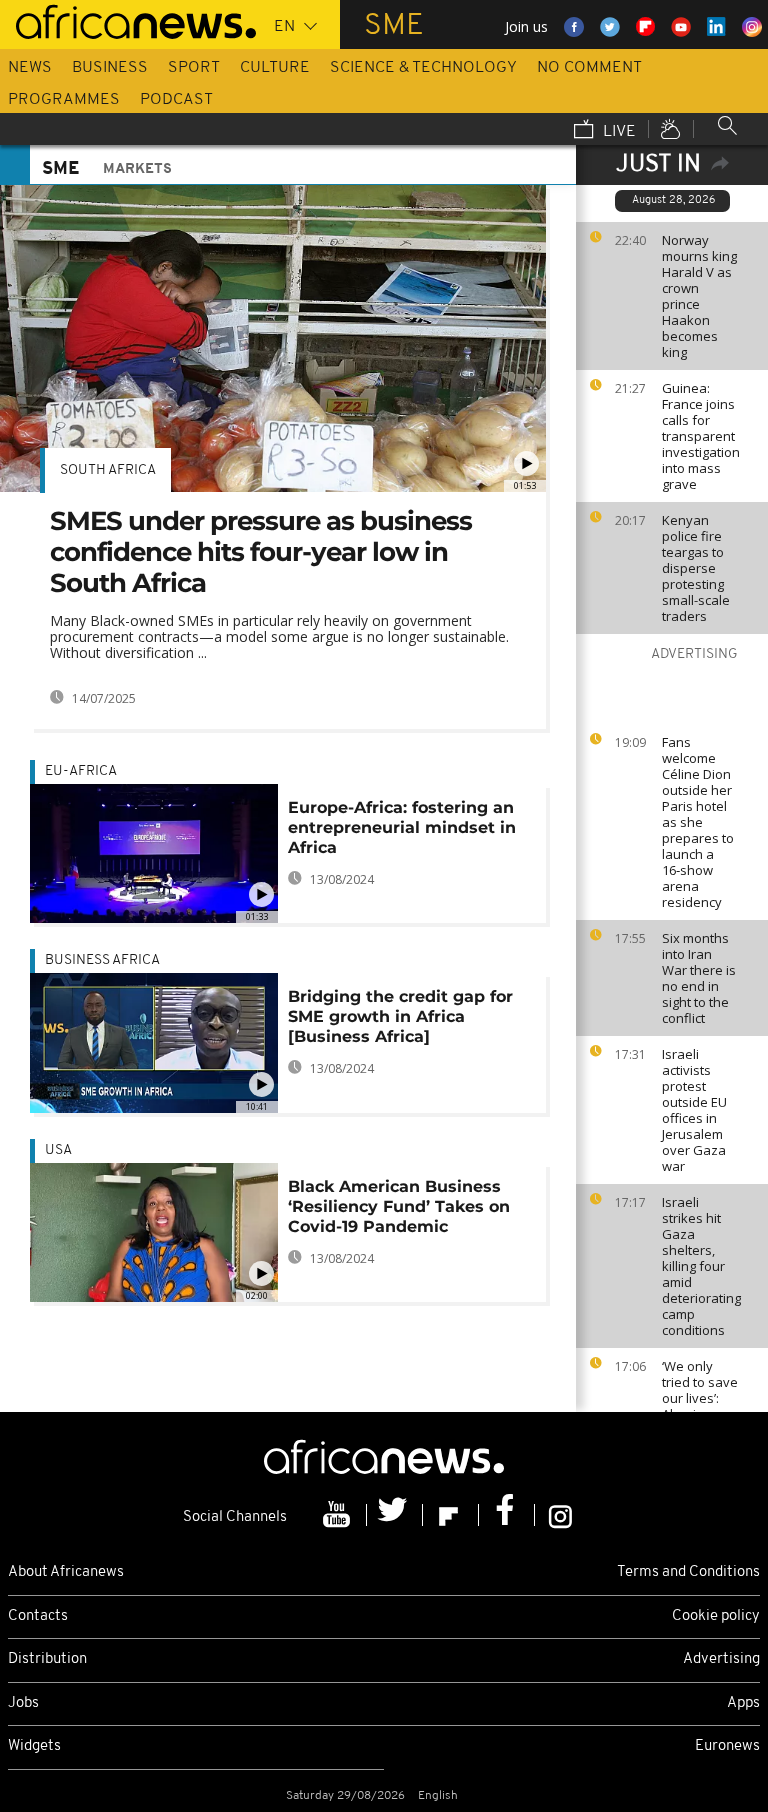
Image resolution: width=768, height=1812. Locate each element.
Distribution (47, 1659)
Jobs (23, 1703)
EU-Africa (81, 771)
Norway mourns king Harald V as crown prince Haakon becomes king (699, 296)
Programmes (64, 100)
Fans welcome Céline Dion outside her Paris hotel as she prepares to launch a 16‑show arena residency (698, 822)
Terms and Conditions (688, 1572)
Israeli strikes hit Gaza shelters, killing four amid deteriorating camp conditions (701, 1266)
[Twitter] (395, 1515)
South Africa (108, 470)
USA (58, 1150)
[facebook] (507, 1515)
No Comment (589, 68)
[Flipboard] (451, 1515)
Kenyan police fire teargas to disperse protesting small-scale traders (696, 568)
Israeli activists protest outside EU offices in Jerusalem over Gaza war (694, 1110)
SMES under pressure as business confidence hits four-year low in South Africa (261, 552)
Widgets (34, 1746)
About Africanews (66, 1572)
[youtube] (339, 1515)
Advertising (721, 1659)
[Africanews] (128, 20)
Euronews (727, 1746)
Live (617, 132)
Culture (275, 68)
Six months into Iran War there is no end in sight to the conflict (699, 978)
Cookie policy (716, 1616)
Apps (743, 1703)
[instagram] (560, 1515)
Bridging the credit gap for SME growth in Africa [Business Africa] (400, 1016)
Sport (194, 68)
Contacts (38, 1616)
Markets (137, 169)
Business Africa (102, 960)
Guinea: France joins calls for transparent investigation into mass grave (701, 436)
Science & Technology (423, 68)
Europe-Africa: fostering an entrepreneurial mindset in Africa (402, 827)
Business (110, 68)
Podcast (176, 100)
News (30, 68)
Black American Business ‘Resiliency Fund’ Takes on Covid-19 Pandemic (399, 1206)
